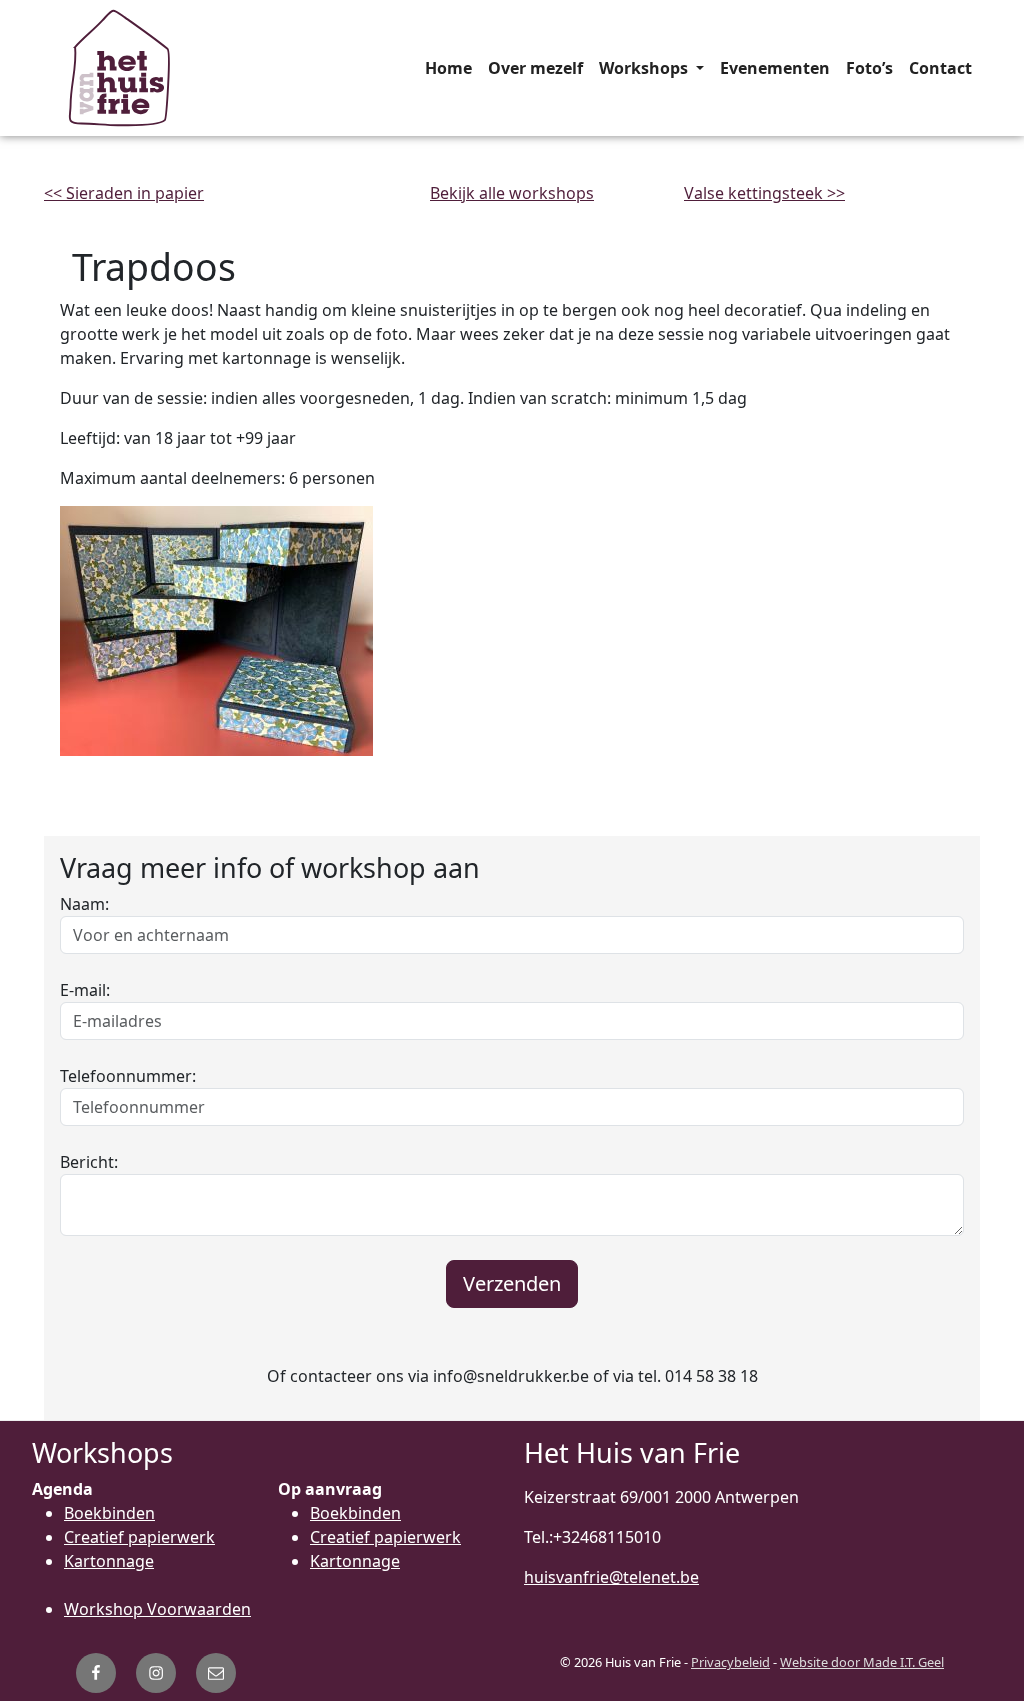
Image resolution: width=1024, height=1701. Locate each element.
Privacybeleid (730, 1662)
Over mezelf (535, 68)
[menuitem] (448, 68)
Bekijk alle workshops (512, 193)
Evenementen (775, 68)
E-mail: (85, 990)
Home (448, 68)
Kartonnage (109, 1561)
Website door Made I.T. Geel (862, 1662)
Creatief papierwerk (139, 1537)
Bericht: (89, 1162)
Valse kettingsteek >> (764, 193)
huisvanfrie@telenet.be (611, 1577)
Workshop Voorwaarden (157, 1609)
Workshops (645, 68)
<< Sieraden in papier (124, 193)
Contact (940, 68)
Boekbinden (109, 1513)
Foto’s (869, 68)
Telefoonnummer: (128, 1076)
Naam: (84, 904)
